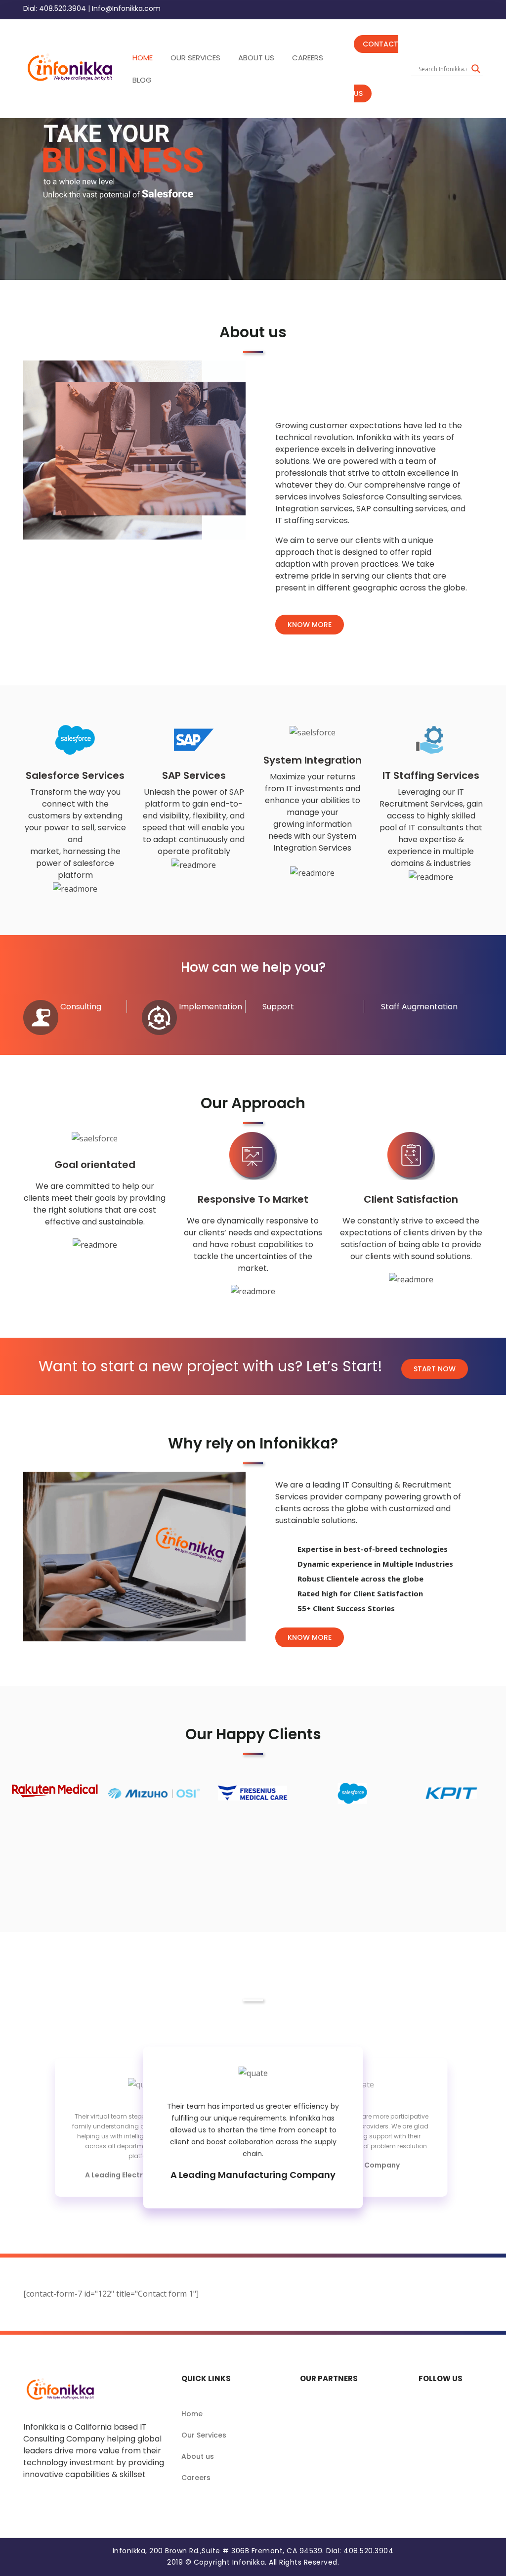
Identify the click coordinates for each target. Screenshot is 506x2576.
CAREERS (308, 58)
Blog (142, 80)
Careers (196, 2478)
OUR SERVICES (195, 58)
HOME (143, 58)
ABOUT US (256, 58)
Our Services (204, 2435)
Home (192, 2414)
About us (198, 2456)
